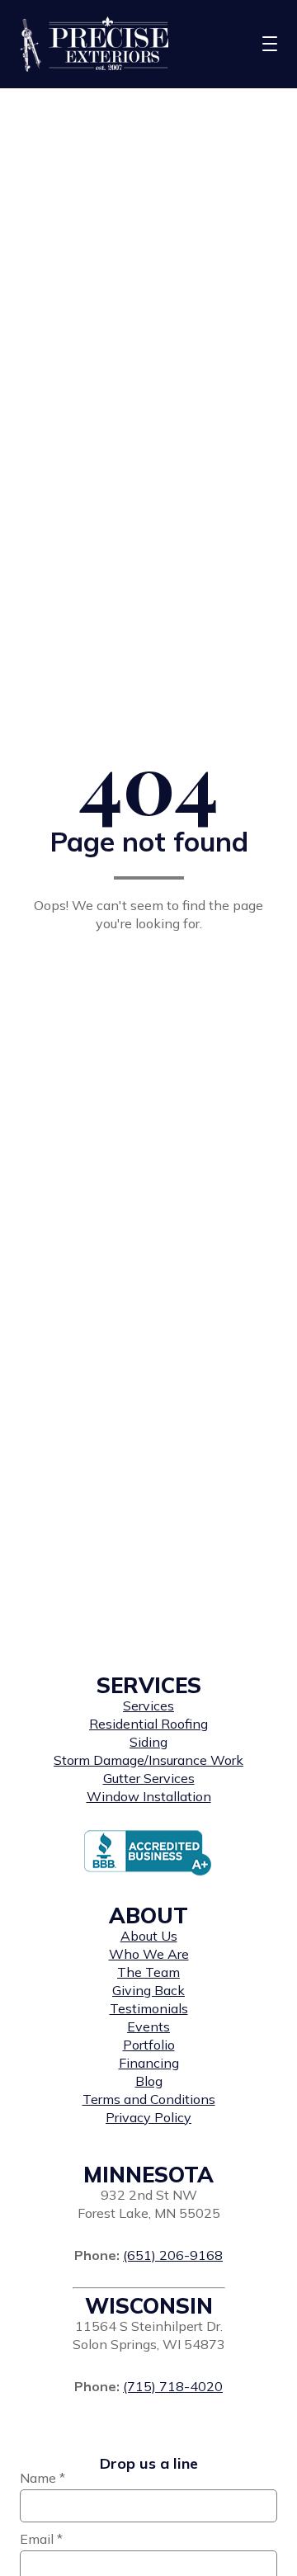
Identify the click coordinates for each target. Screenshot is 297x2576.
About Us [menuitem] (149, 1936)
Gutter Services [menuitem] (149, 1778)
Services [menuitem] (148, 1706)
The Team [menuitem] (148, 1972)
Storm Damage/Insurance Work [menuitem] (148, 1760)
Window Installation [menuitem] (149, 1796)
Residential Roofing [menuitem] (148, 1724)
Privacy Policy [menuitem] (148, 2117)
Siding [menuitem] (148, 1742)
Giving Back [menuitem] (148, 1990)
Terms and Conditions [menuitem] (149, 2099)
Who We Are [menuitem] (149, 1954)
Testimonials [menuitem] (149, 2008)
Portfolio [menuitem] (149, 2045)
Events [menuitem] (148, 2026)
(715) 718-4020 (173, 2386)
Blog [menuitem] (149, 2081)
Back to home (148, 965)
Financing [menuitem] (149, 2063)
